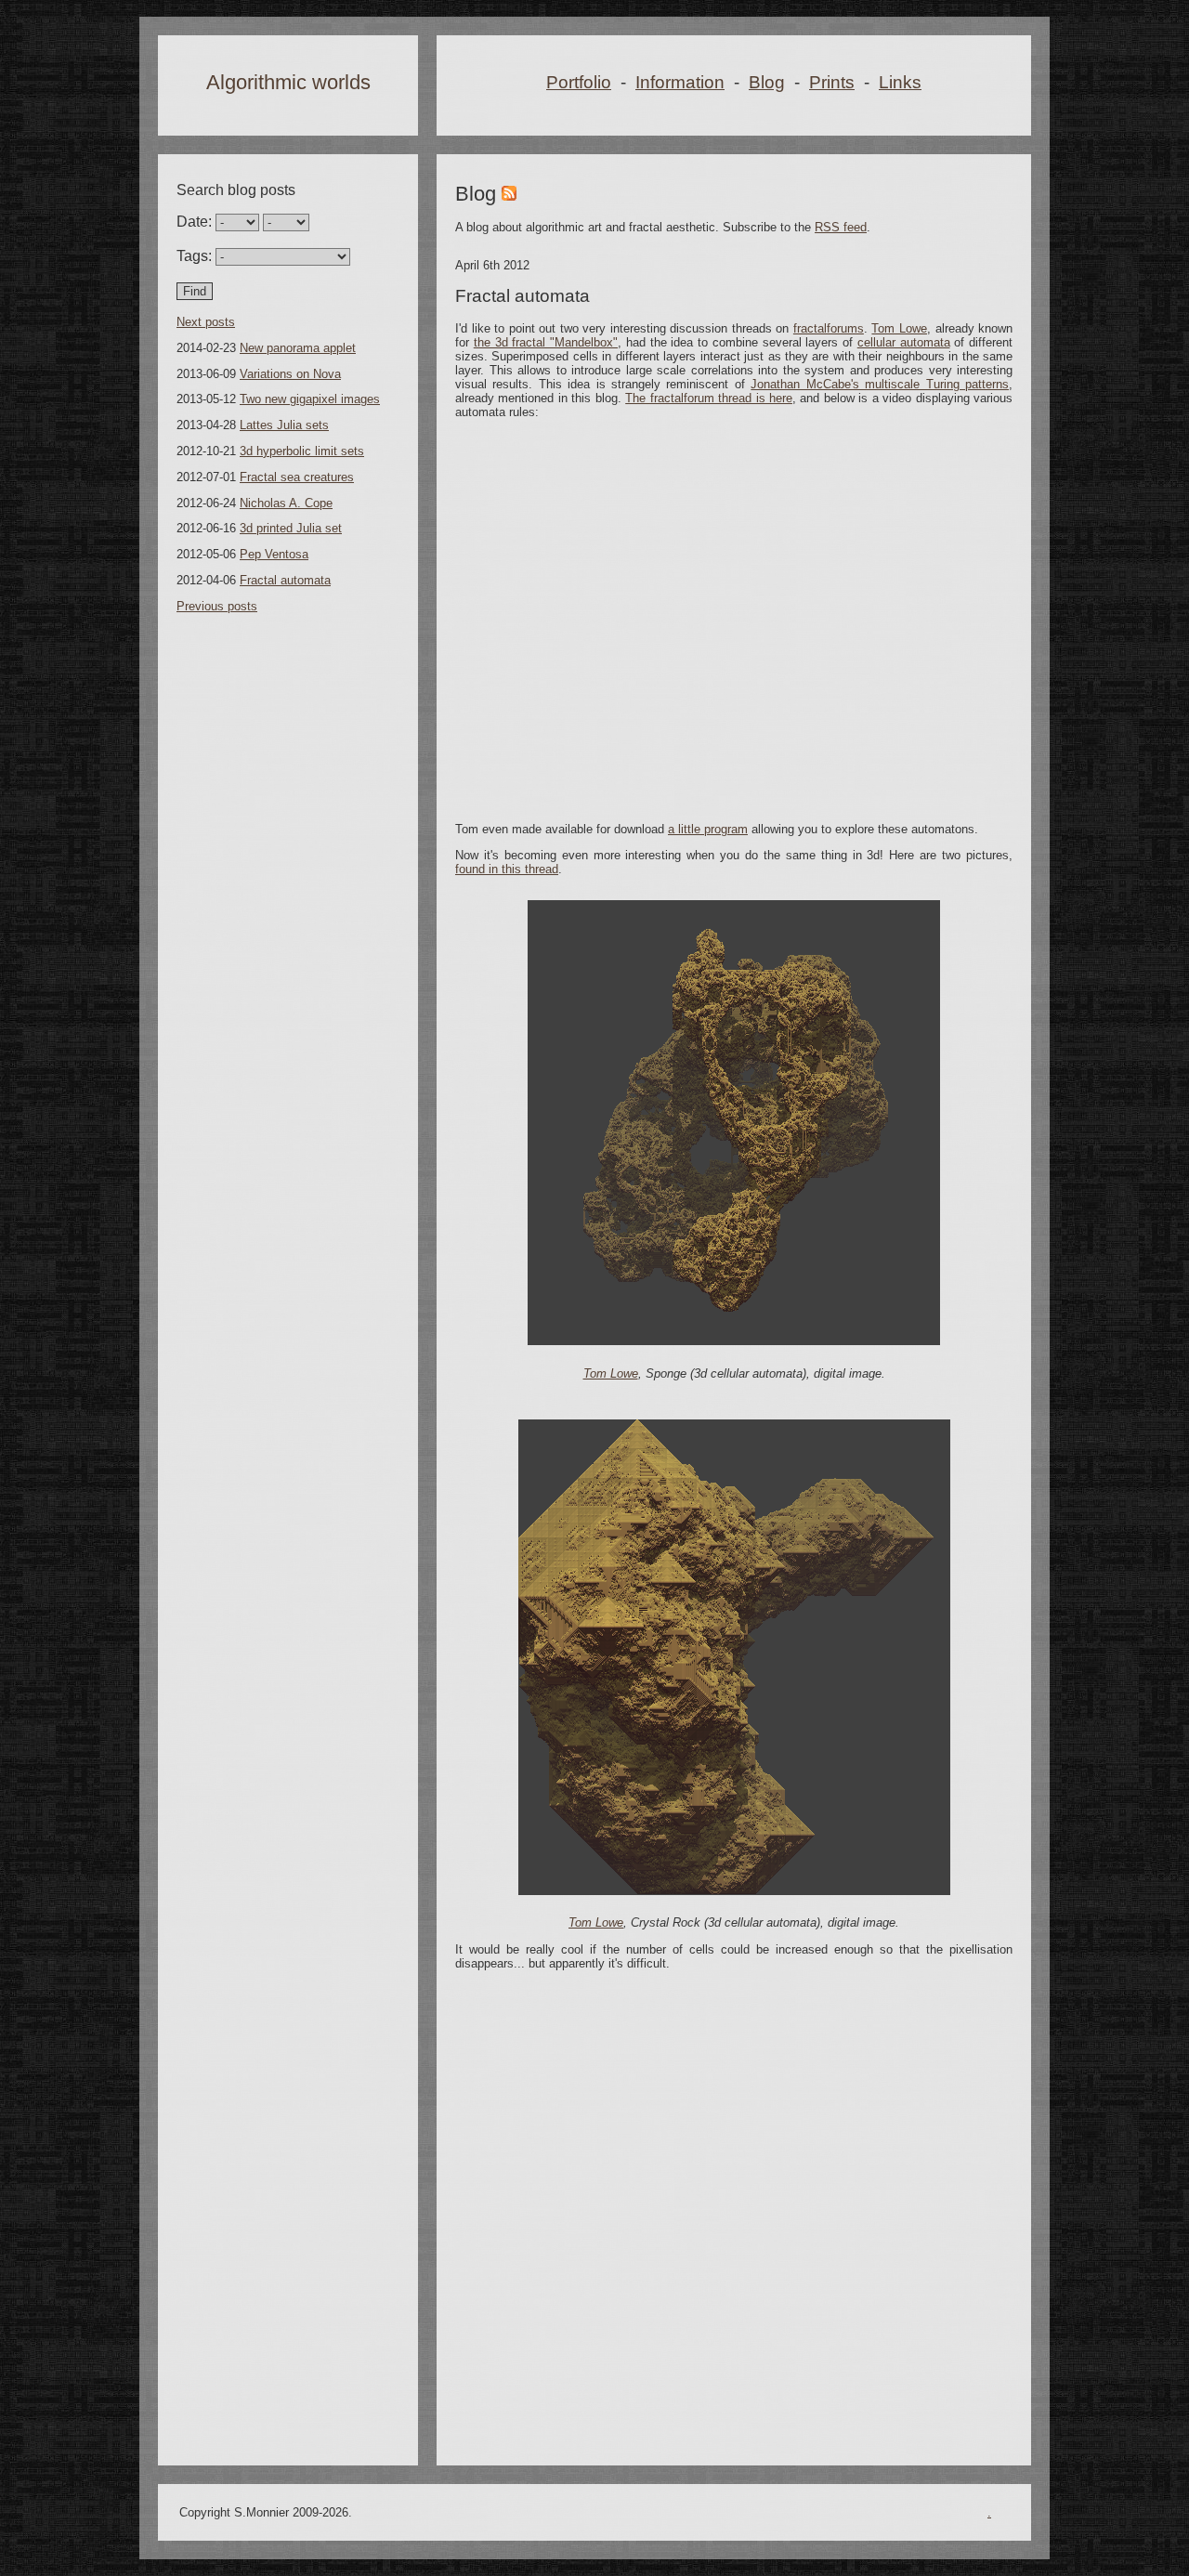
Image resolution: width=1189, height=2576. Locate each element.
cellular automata (904, 342)
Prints (832, 82)
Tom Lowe (899, 328)
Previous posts (217, 606)
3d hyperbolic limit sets (302, 451)
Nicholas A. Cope (286, 503)
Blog (767, 82)
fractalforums (829, 328)
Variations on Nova (290, 374)
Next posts (206, 322)
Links (900, 82)
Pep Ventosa (274, 554)
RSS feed (841, 227)
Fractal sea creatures (297, 477)
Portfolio (579, 82)
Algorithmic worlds (288, 82)
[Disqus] (734, 2215)
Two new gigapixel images (310, 399)
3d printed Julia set (291, 528)
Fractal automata (285, 580)
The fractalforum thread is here (709, 398)
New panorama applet (298, 348)
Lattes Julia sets (284, 425)
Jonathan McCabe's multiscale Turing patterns (880, 384)
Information (680, 82)
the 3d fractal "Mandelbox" (546, 342)
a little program (708, 829)
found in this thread (507, 869)
